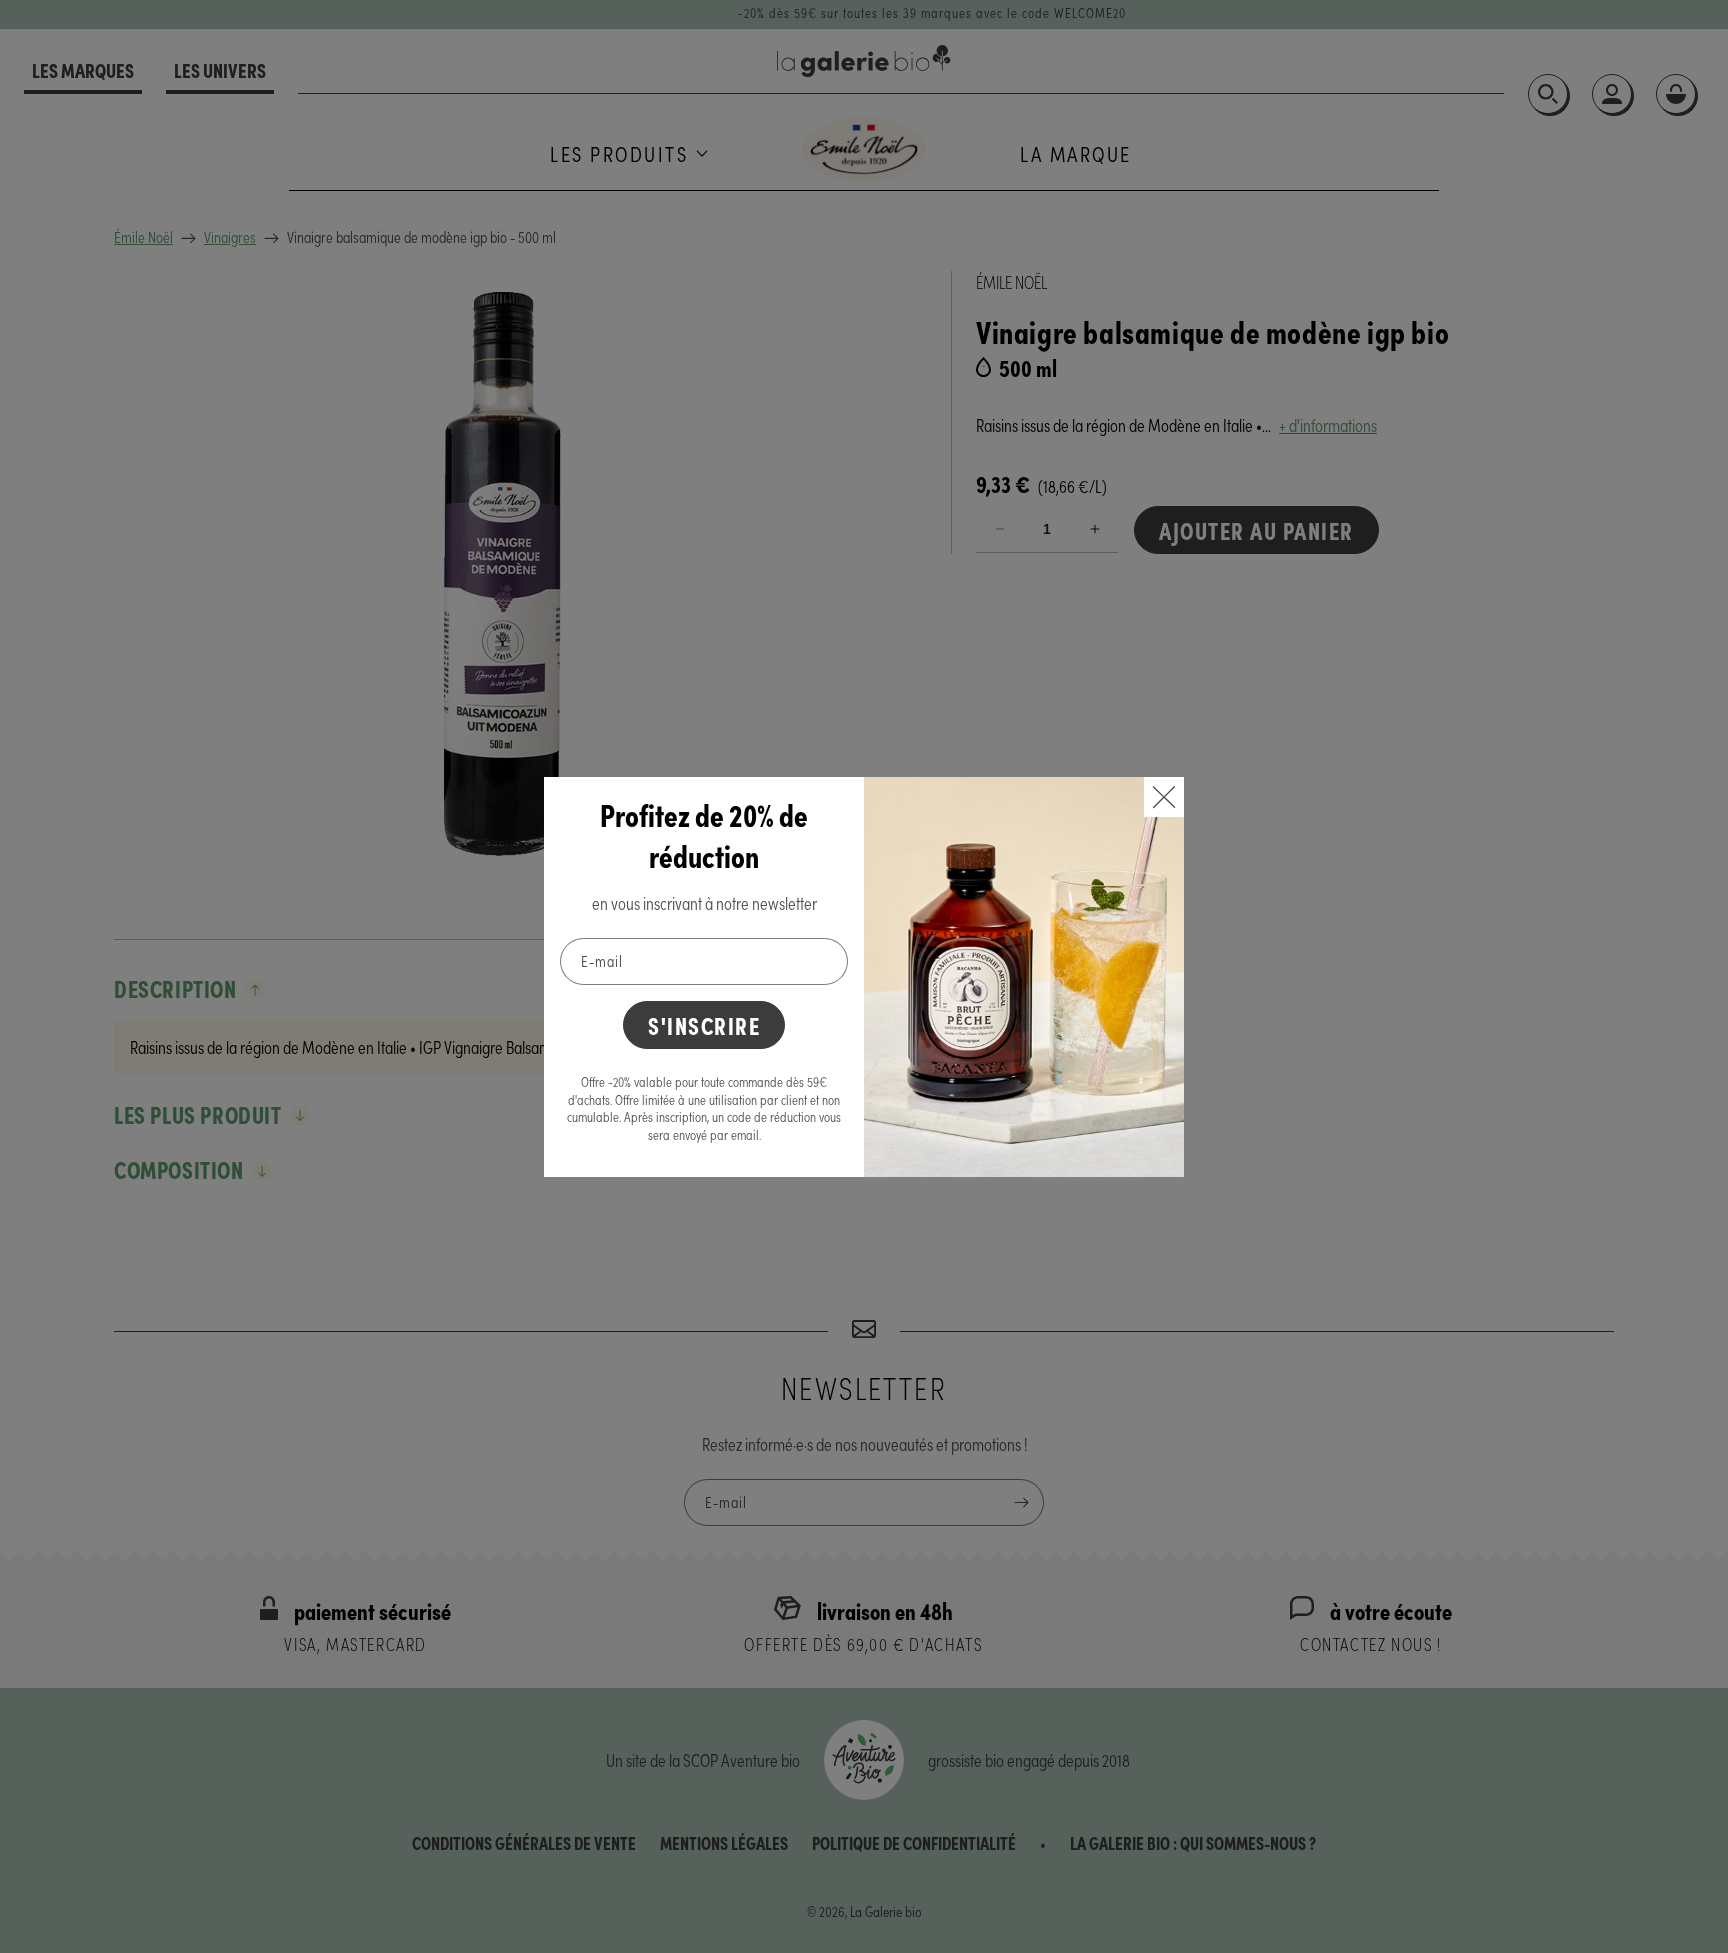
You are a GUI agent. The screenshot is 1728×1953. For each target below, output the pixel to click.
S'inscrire (704, 1024)
